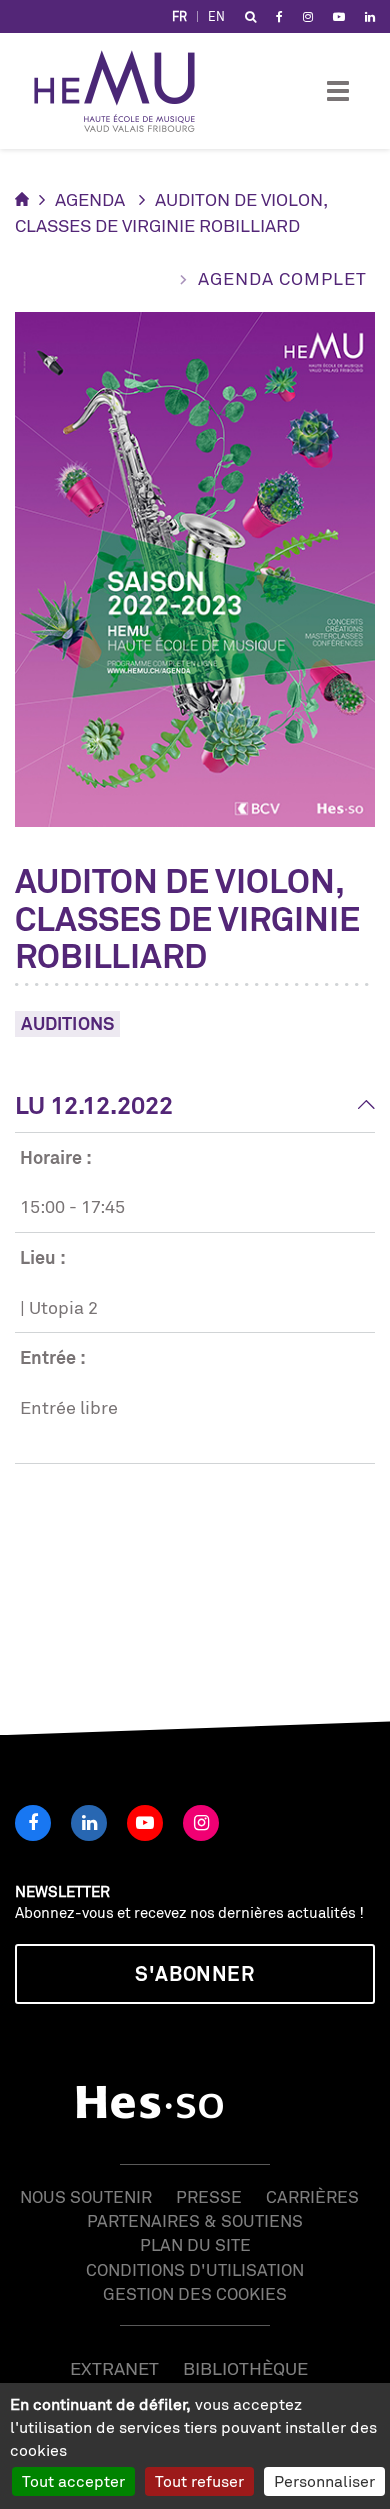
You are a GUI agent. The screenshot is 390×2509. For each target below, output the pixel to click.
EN (216, 16)
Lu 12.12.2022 (94, 1105)
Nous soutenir (86, 2196)
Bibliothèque (245, 2368)
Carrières (312, 2196)
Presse (209, 2196)
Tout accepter (73, 2481)
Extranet (114, 2368)
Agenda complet (282, 278)
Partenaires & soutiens (195, 2220)
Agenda (90, 199)
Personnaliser (324, 2481)
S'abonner (194, 1973)
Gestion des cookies (195, 2293)
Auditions (67, 1023)
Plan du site (195, 2244)
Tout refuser (199, 2481)
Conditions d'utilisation (195, 2269)
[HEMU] (124, 91)
